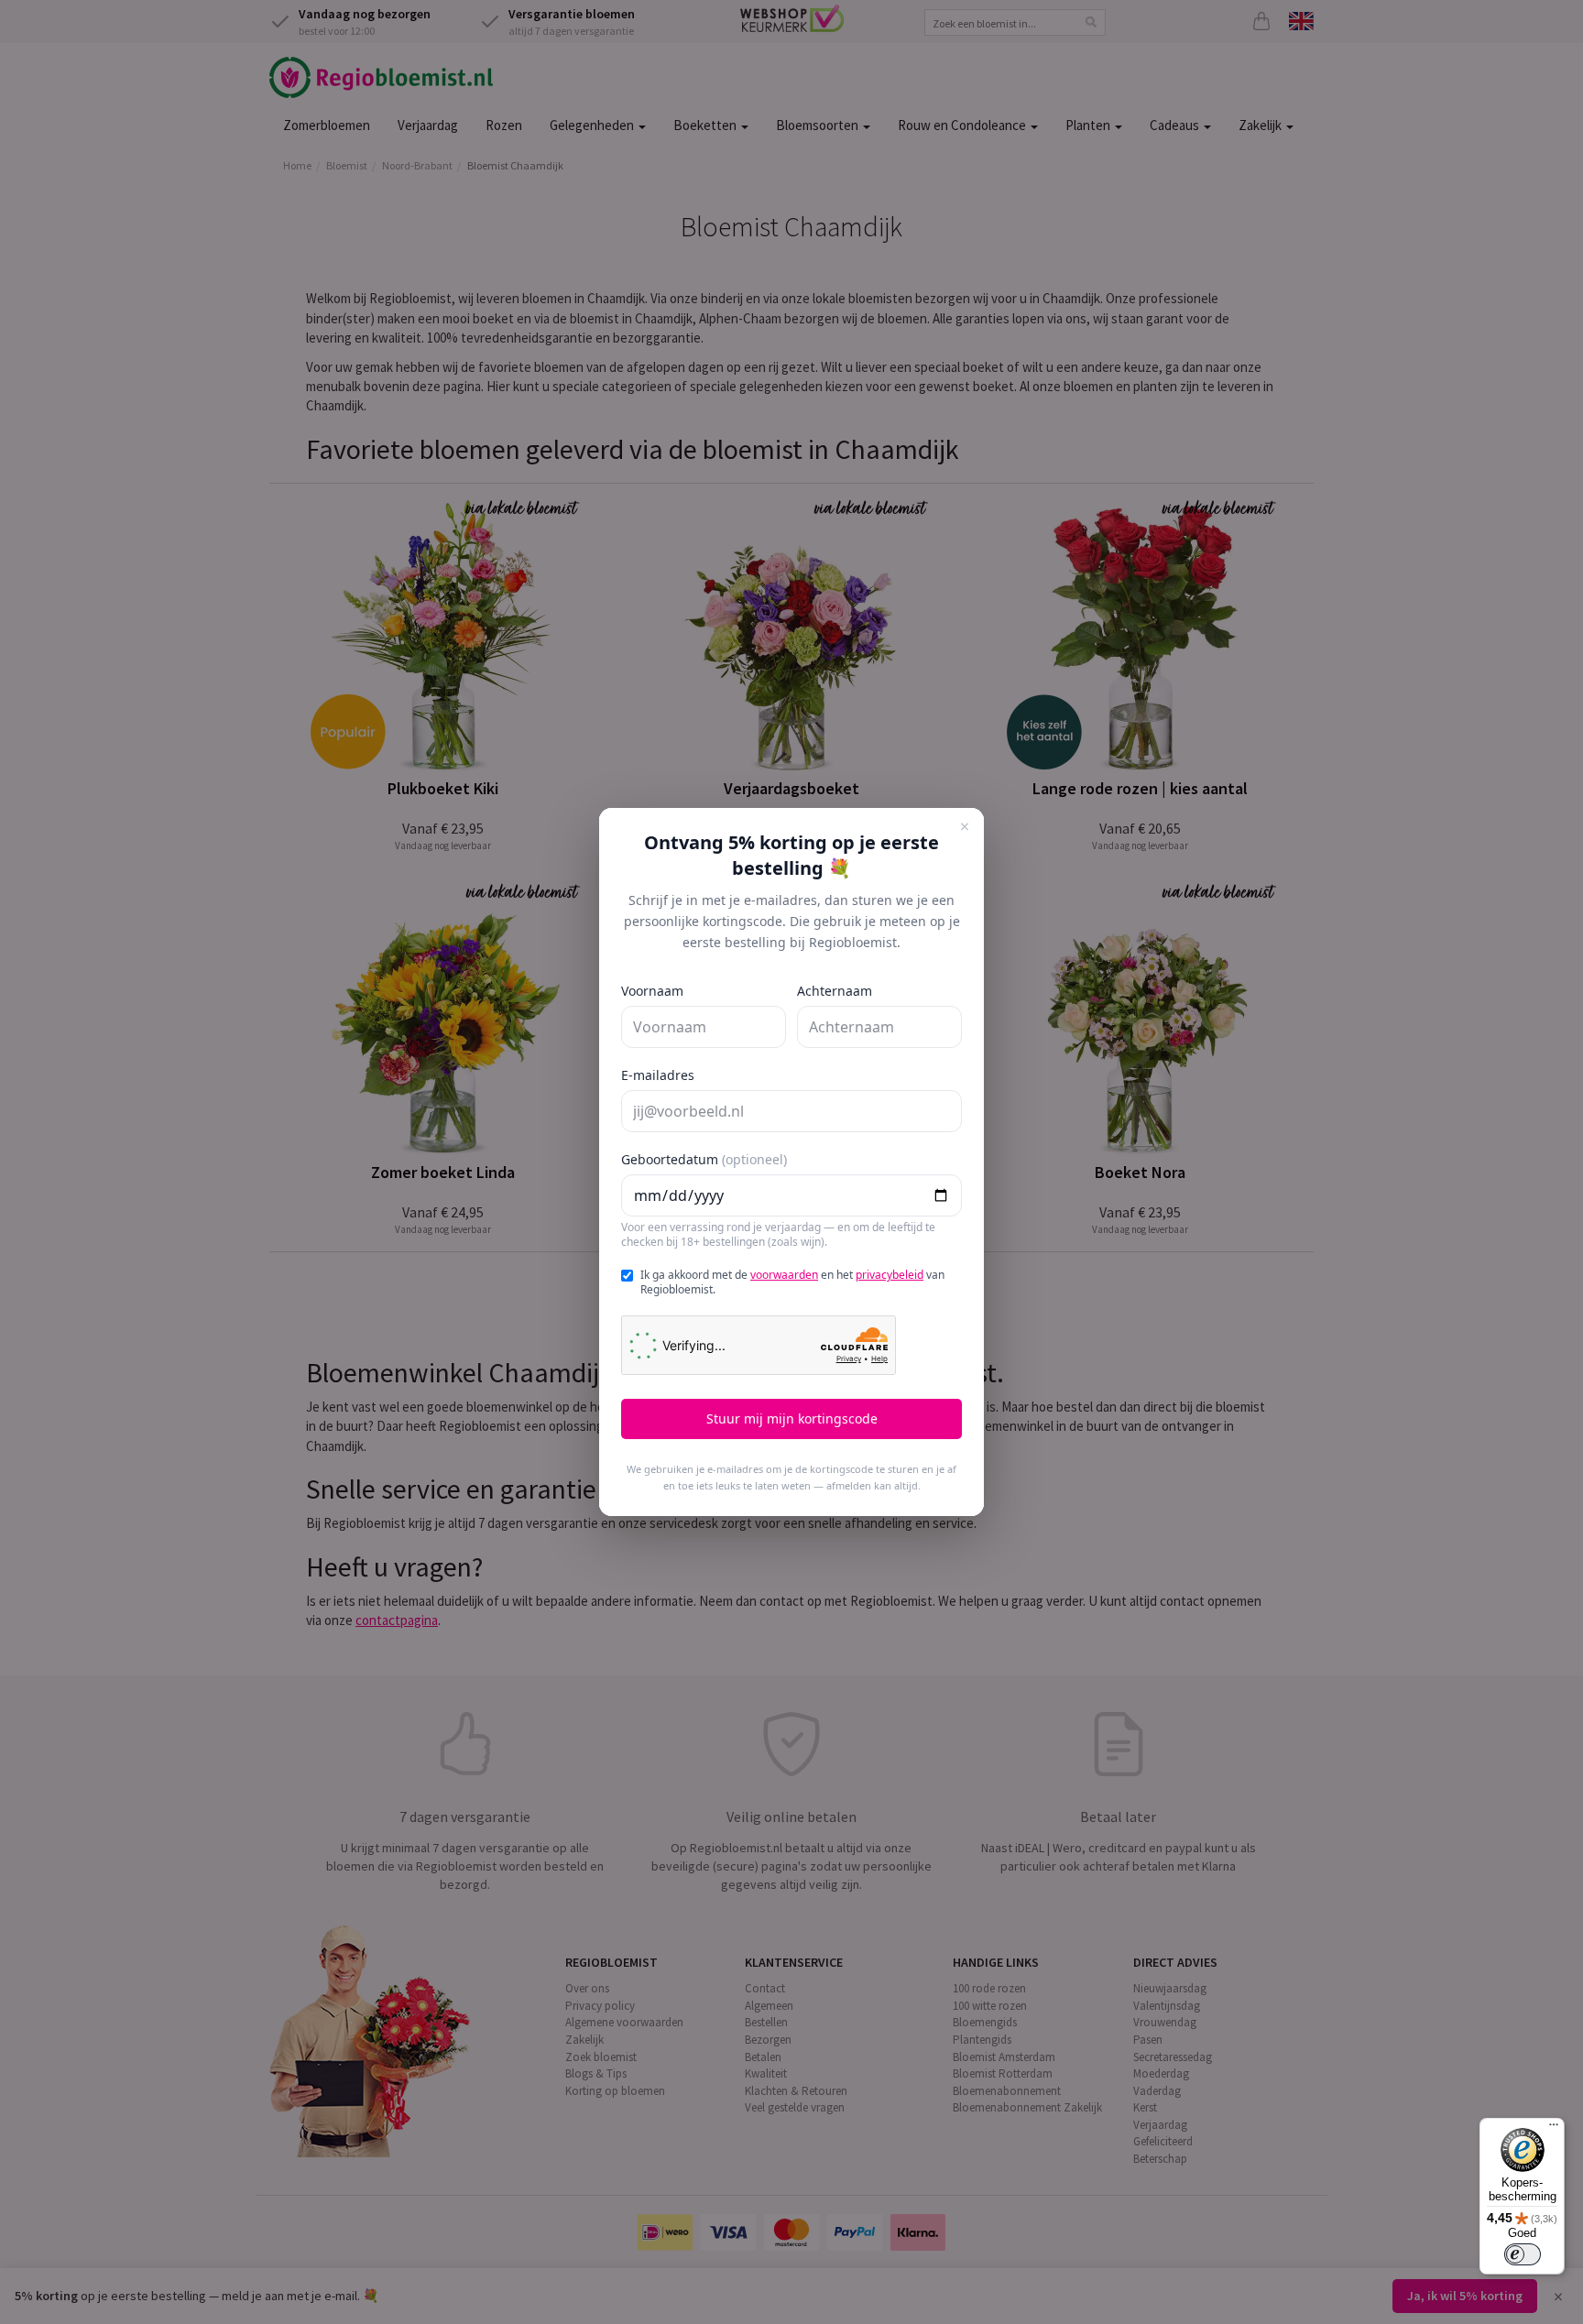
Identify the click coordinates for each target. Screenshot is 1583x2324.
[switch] (1523, 2254)
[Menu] (1554, 2129)
